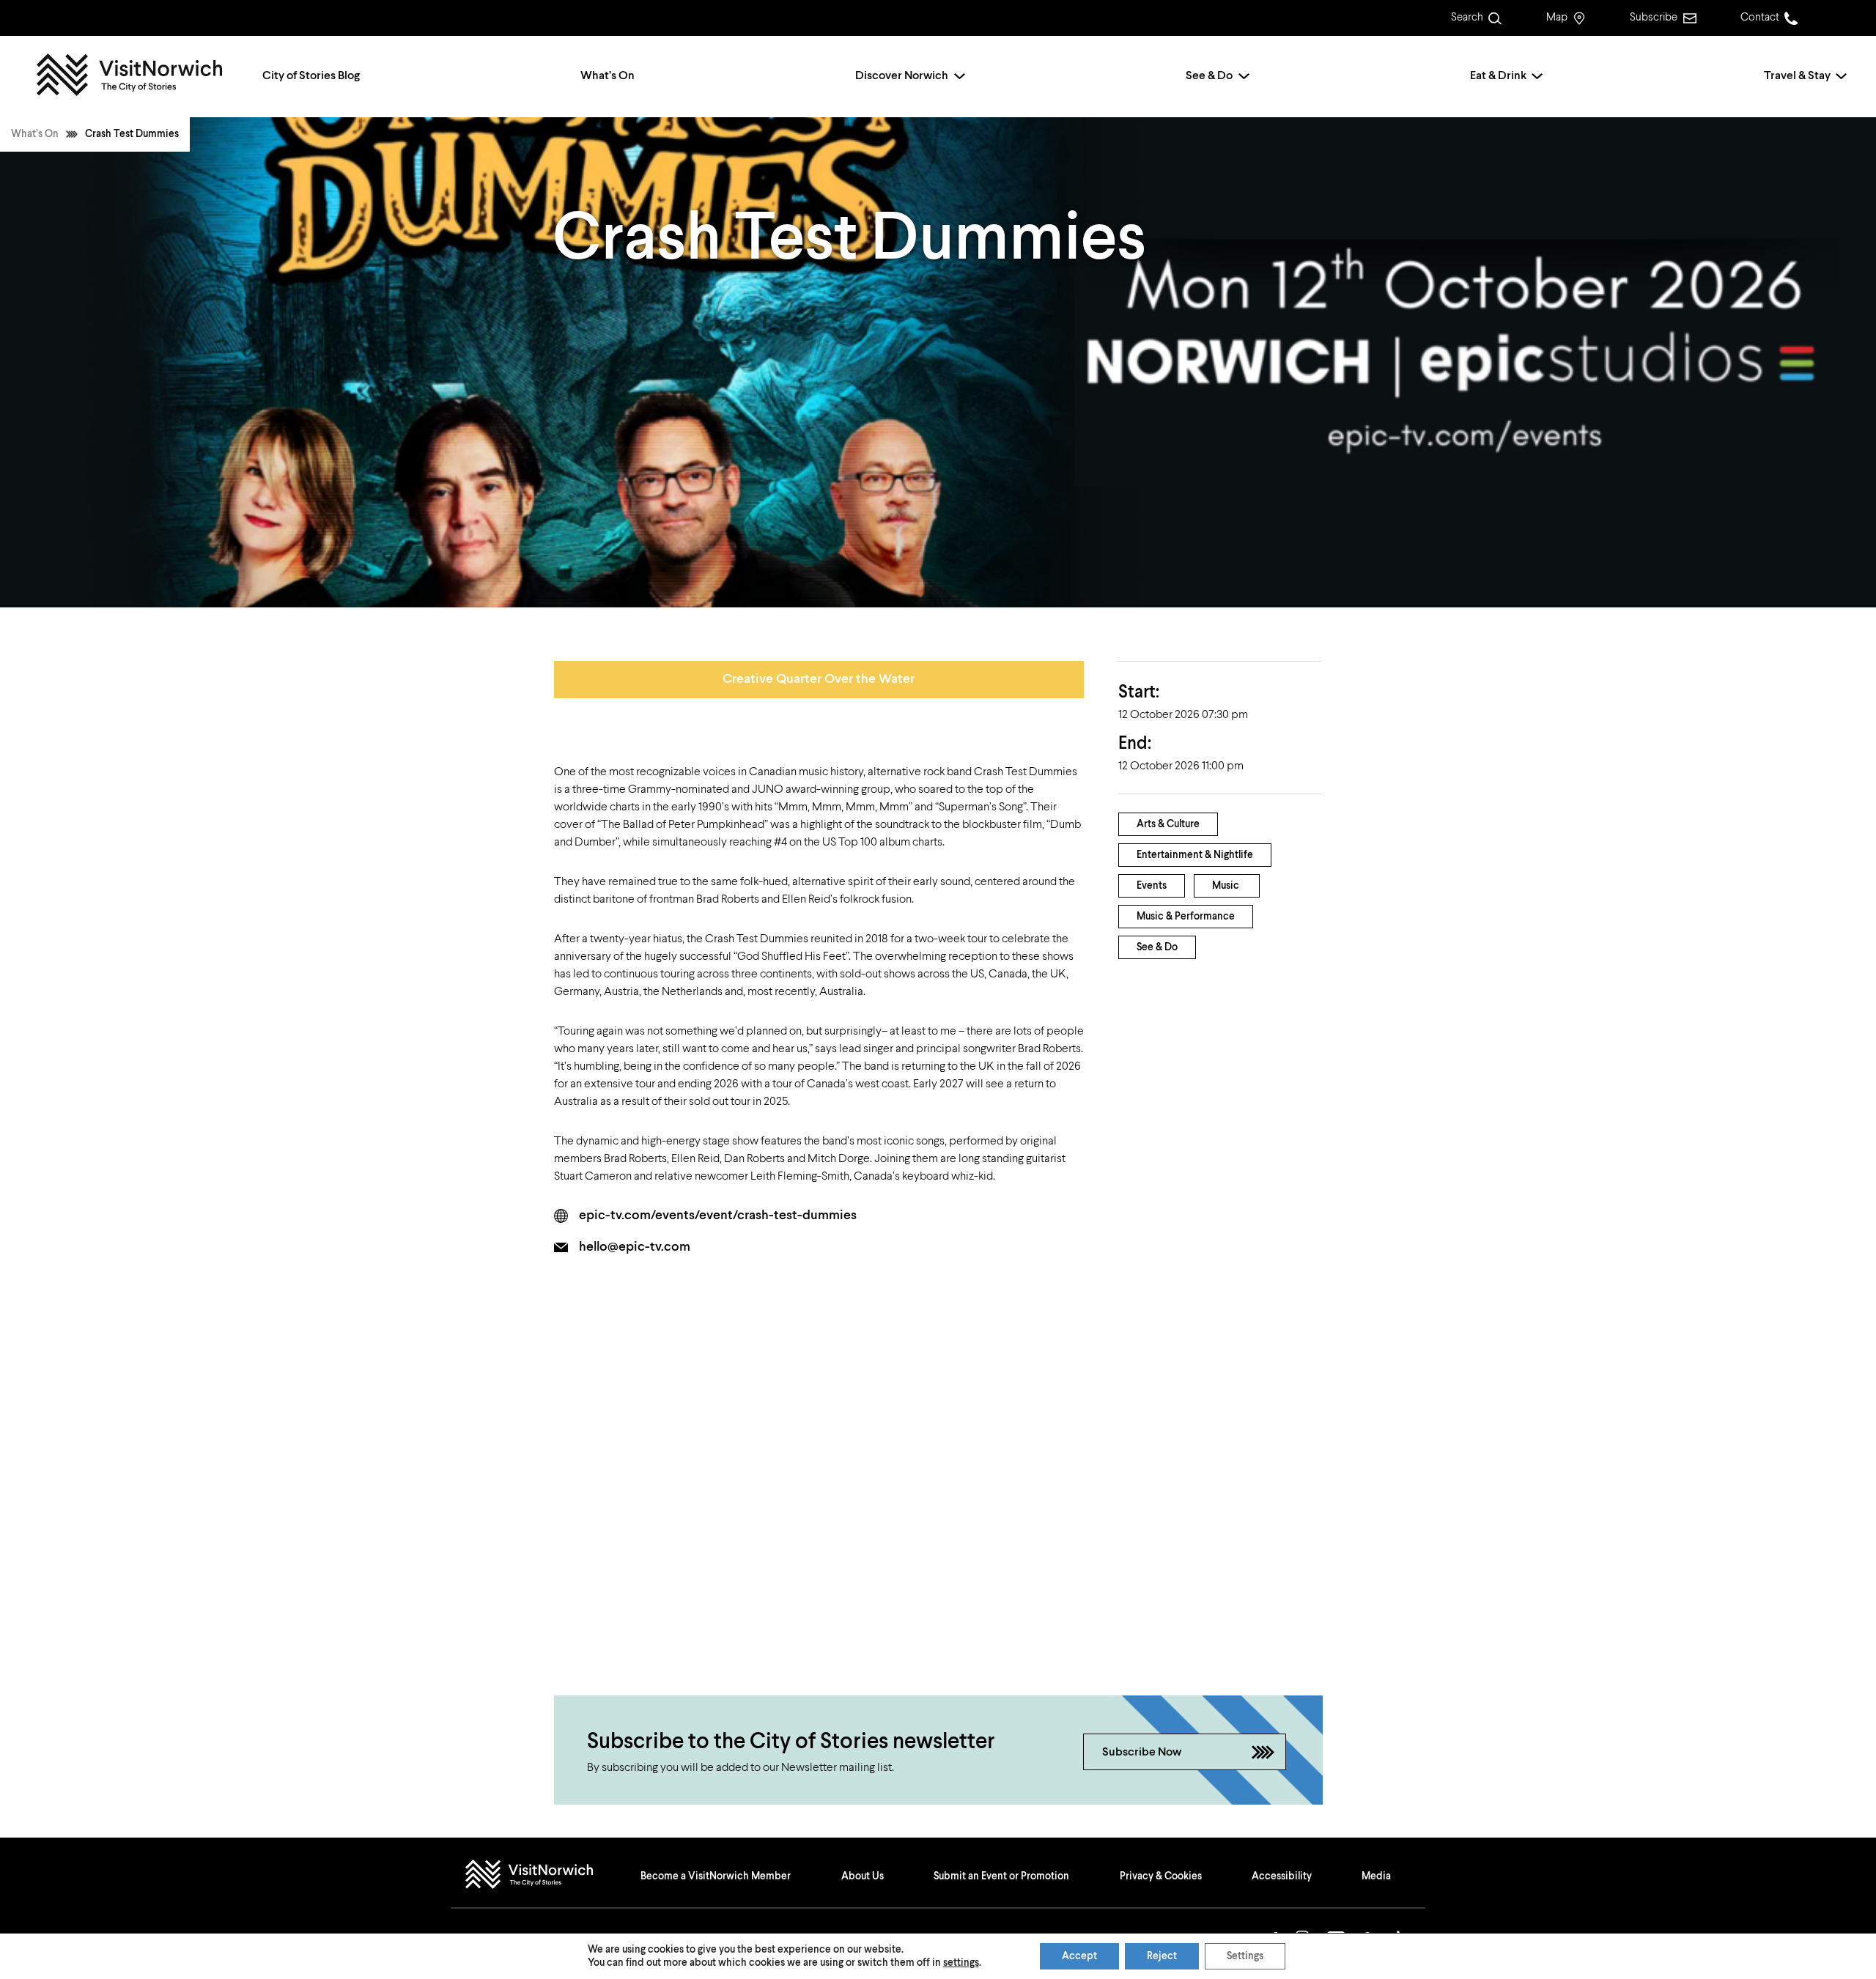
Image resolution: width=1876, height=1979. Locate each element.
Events (1152, 886)
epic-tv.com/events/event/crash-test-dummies (718, 1216)
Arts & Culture (1168, 824)
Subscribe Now (1142, 1753)
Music (1226, 886)
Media (1376, 1876)
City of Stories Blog (311, 76)
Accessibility (1282, 1876)
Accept (1079, 1956)
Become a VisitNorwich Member (716, 1876)
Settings (1245, 1956)
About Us (863, 1876)
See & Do (1209, 76)
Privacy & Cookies (1161, 1876)
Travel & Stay (1797, 76)
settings (961, 1963)
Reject (1162, 1956)
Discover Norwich (902, 76)
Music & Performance (1186, 917)
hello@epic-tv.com (635, 1247)
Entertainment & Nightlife (1195, 855)
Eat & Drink (1498, 76)
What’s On (608, 76)
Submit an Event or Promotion (1001, 1876)
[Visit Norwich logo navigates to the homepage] (543, 1876)
